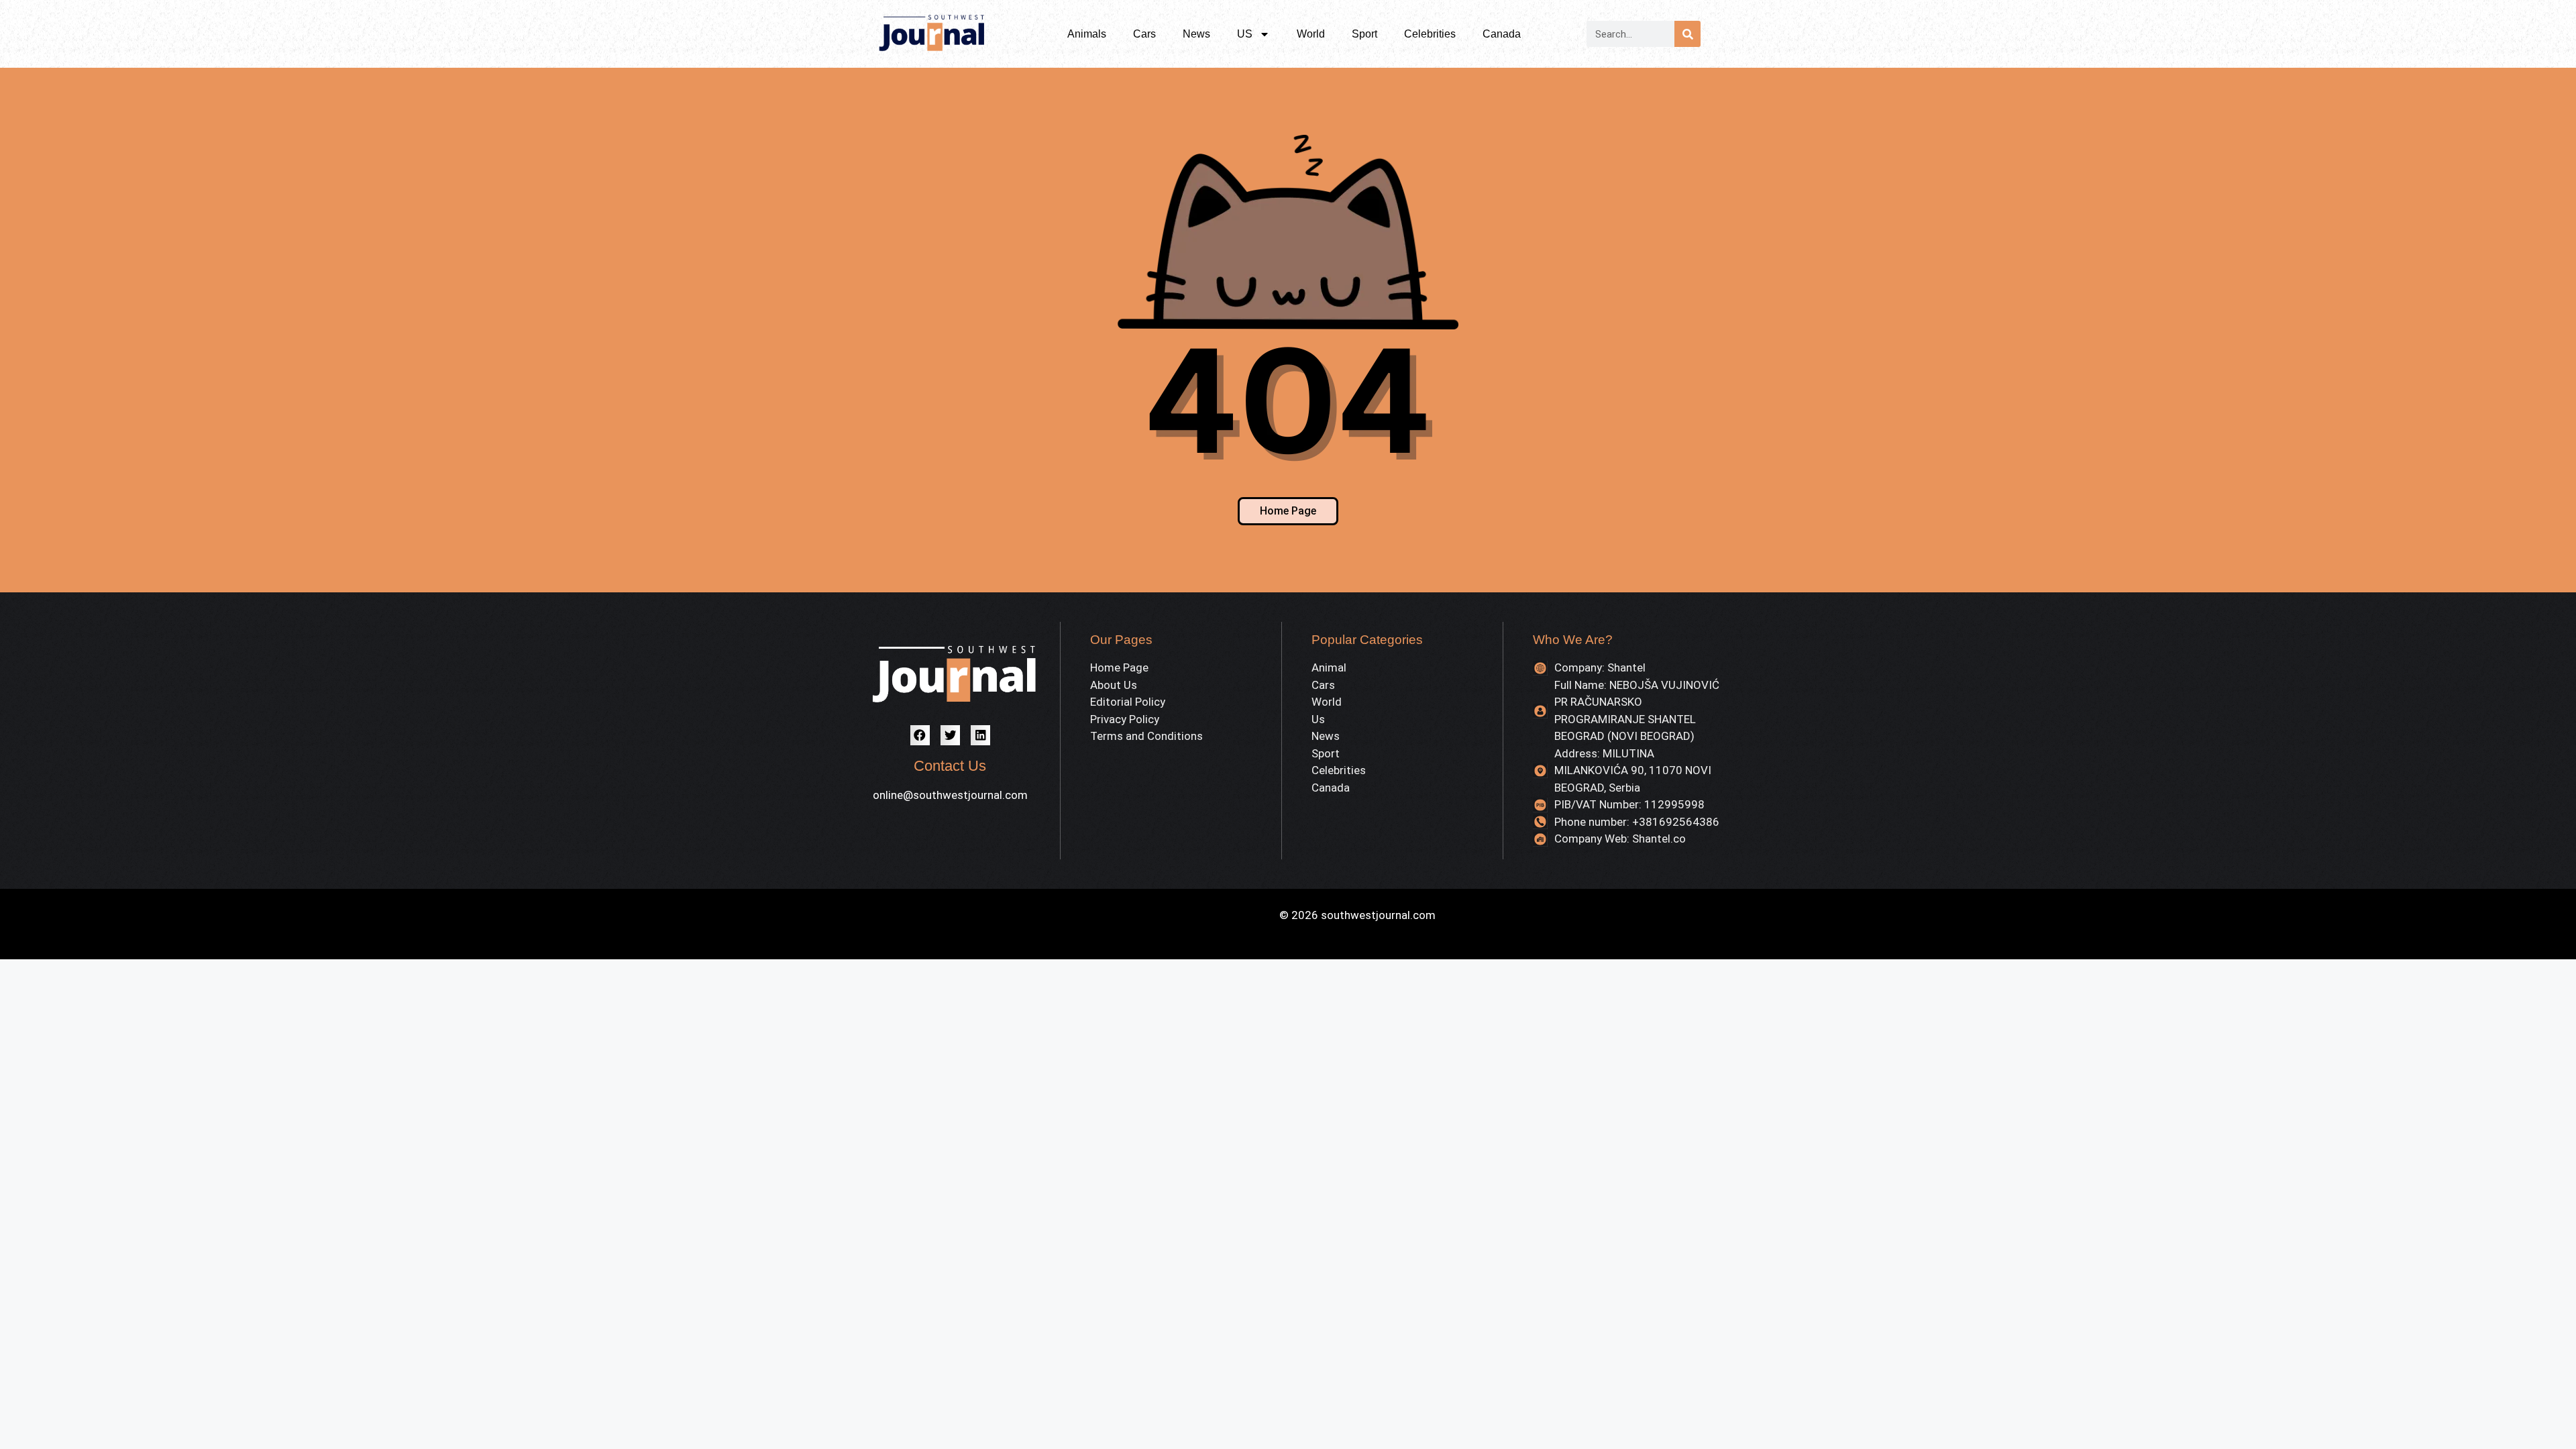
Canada (1502, 34)
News (1196, 34)
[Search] (1687, 34)
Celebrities (1430, 34)
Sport (1364, 34)
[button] (920, 735)
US (1245, 34)
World (1311, 34)
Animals (1087, 34)
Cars (1144, 34)
